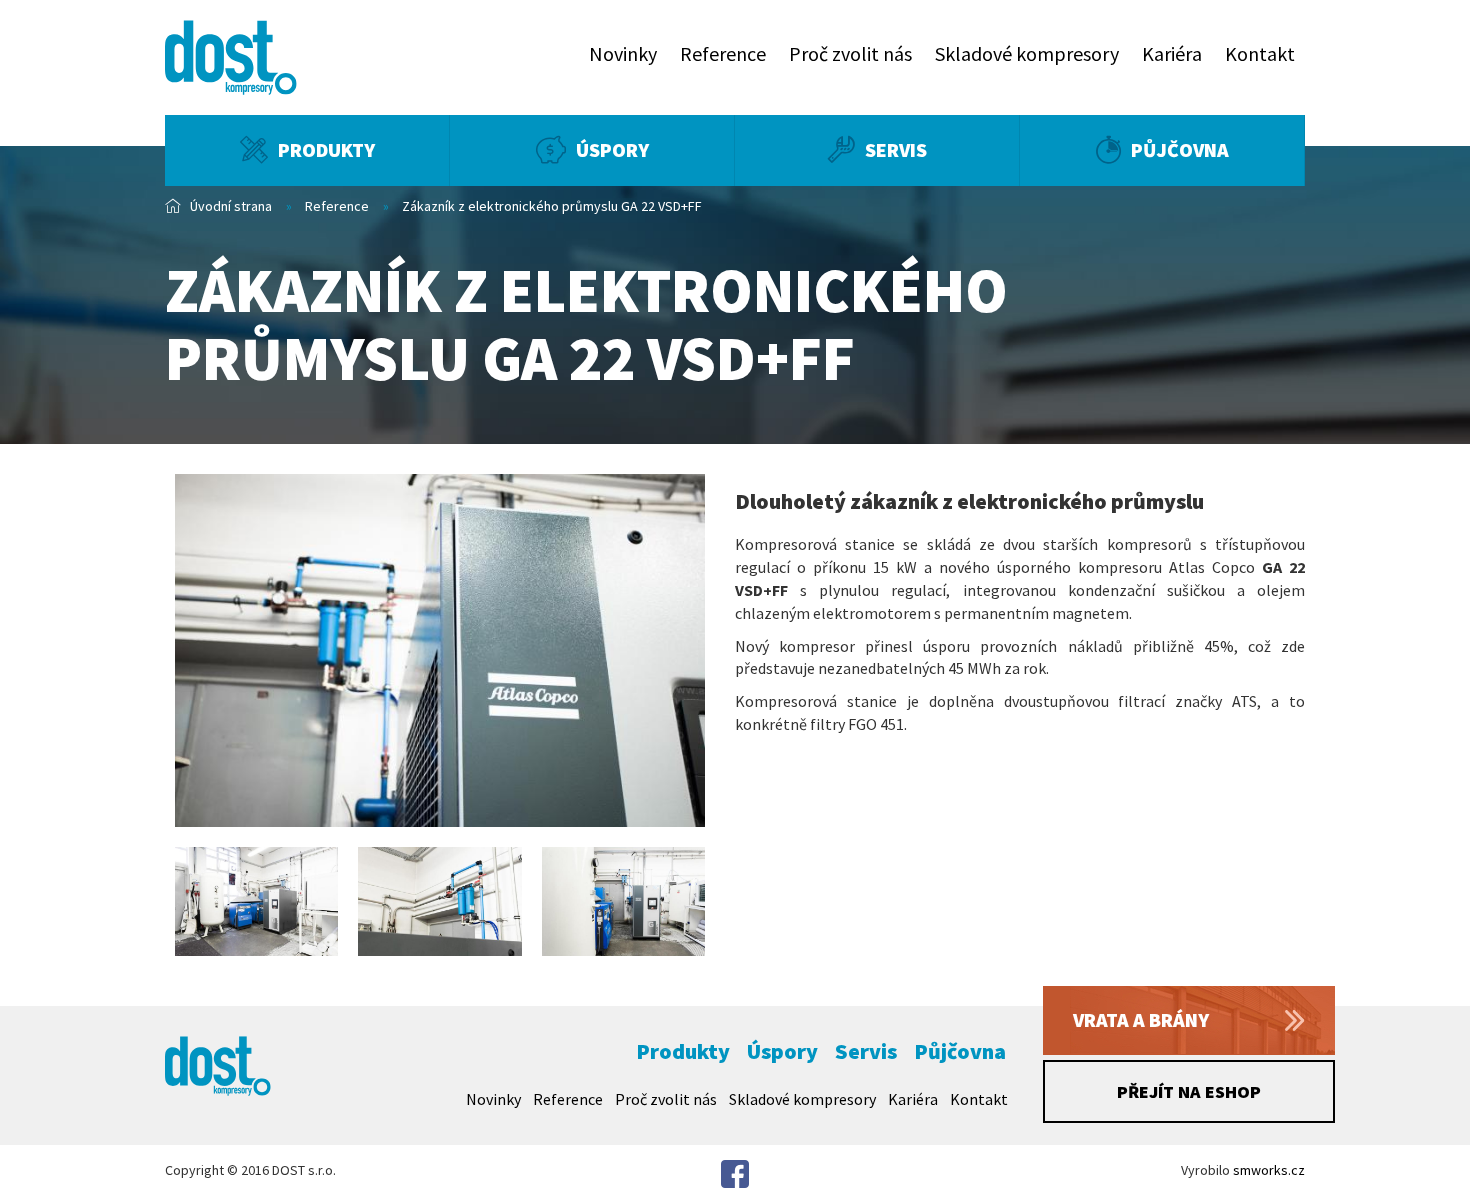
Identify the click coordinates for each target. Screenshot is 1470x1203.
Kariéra (1172, 53)
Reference (723, 53)
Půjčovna (1180, 149)
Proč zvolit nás (850, 53)
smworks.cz (1269, 1170)
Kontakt (1260, 53)
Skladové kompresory (1027, 53)
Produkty (326, 149)
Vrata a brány (1141, 1019)
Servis (896, 149)
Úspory (612, 149)
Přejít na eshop (1189, 1091)
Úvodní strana (231, 206)
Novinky (623, 53)
